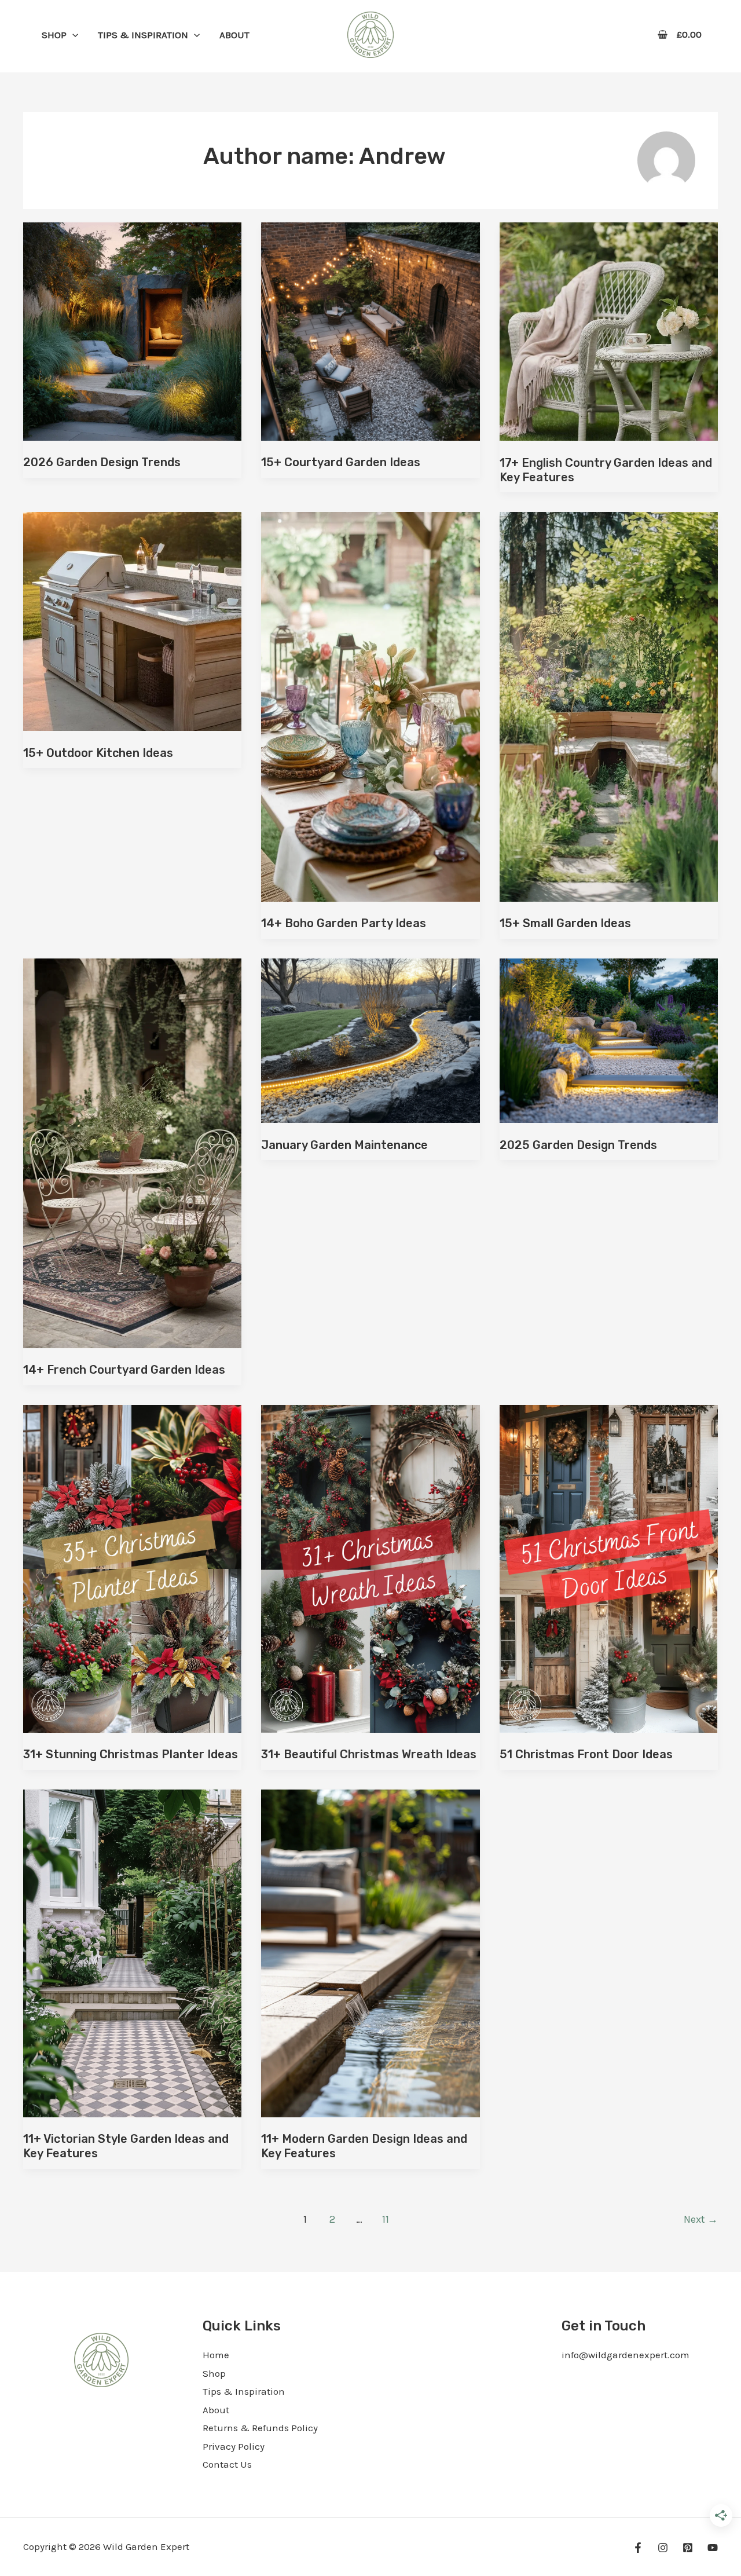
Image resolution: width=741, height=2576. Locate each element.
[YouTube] (713, 2548)
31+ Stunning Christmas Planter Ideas (131, 1754)
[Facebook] (638, 2548)
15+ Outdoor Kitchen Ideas (98, 753)
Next (701, 2219)
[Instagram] (663, 2548)
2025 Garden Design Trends (578, 1145)
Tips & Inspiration (244, 2391)
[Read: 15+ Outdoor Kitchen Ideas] (132, 620)
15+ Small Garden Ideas (565, 923)
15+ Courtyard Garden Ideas (341, 462)
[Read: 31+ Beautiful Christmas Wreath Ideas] (370, 1568)
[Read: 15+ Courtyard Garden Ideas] (370, 330)
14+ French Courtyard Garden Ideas (124, 1370)
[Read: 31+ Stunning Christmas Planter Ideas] (132, 1568)
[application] (72, 35)
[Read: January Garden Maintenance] (370, 1040)
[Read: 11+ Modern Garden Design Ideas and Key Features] (370, 1952)
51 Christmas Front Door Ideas (586, 1754)
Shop (214, 2373)
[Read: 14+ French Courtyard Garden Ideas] (132, 1152)
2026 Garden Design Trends (102, 462)
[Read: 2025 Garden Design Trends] (609, 1040)
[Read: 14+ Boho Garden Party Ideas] (370, 706)
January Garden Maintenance (344, 1145)
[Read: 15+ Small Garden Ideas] (609, 706)
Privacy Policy (234, 2446)
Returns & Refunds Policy (260, 2428)
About (216, 2410)
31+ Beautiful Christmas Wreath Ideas (369, 1754)
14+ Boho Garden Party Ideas (344, 923)
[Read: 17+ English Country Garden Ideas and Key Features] (609, 331)
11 (386, 2219)
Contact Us (227, 2464)
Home (216, 2355)
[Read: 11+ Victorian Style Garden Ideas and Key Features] (132, 1952)
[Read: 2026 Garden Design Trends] (132, 330)
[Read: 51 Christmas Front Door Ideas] (609, 1568)
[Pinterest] (688, 2548)
